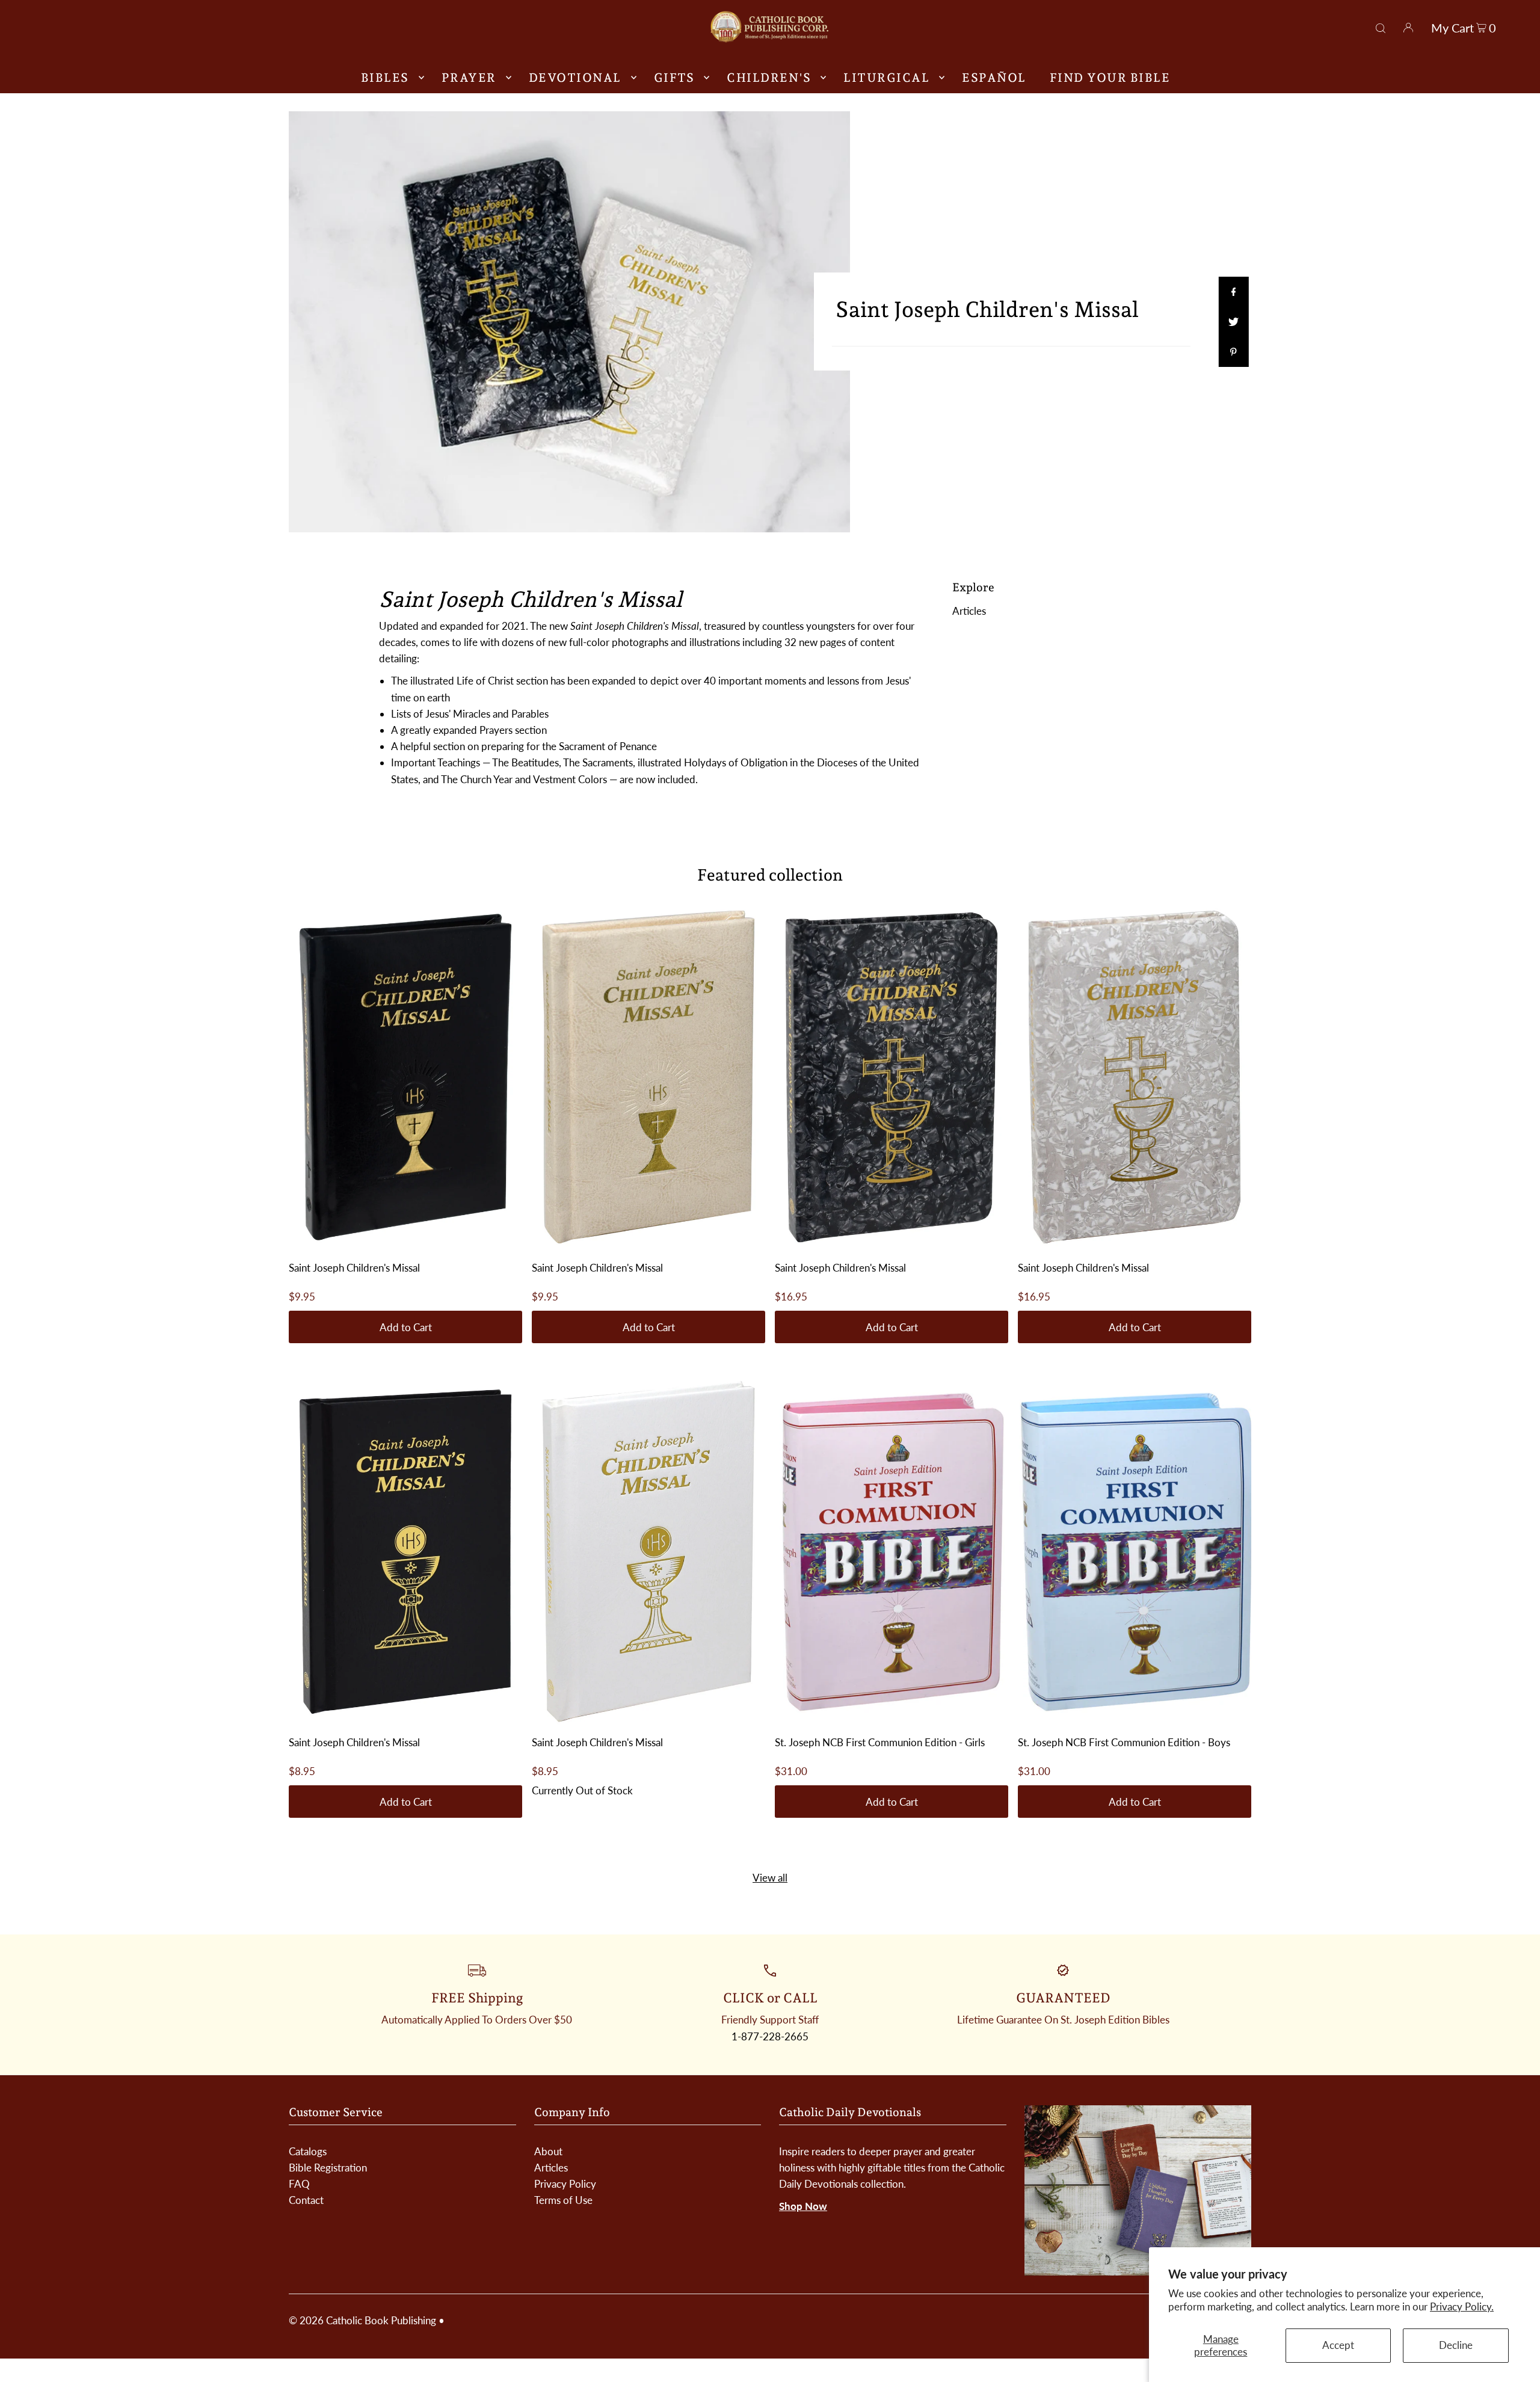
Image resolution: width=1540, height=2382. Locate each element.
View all (770, 1878)
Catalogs (308, 2151)
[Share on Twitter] (1233, 322)
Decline (1456, 2345)
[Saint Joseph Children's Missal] (405, 1077)
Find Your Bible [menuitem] (1110, 78)
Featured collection (770, 875)
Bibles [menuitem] (385, 78)
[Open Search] (1381, 26)
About (548, 2151)
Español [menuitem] (994, 78)
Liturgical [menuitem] (886, 78)
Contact (306, 2200)
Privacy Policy (565, 2184)
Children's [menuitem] (769, 78)
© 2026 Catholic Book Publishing (362, 2320)
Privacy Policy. (1462, 2307)
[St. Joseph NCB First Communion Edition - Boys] (1135, 1552)
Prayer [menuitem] (469, 78)
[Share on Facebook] (1233, 292)
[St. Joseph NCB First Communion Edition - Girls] (892, 1552)
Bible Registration (328, 2168)
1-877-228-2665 (770, 2036)
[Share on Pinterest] (1233, 352)
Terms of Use (563, 2200)
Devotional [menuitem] (575, 78)
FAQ (299, 2184)
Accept (1338, 2345)
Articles (969, 611)
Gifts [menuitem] (674, 78)
